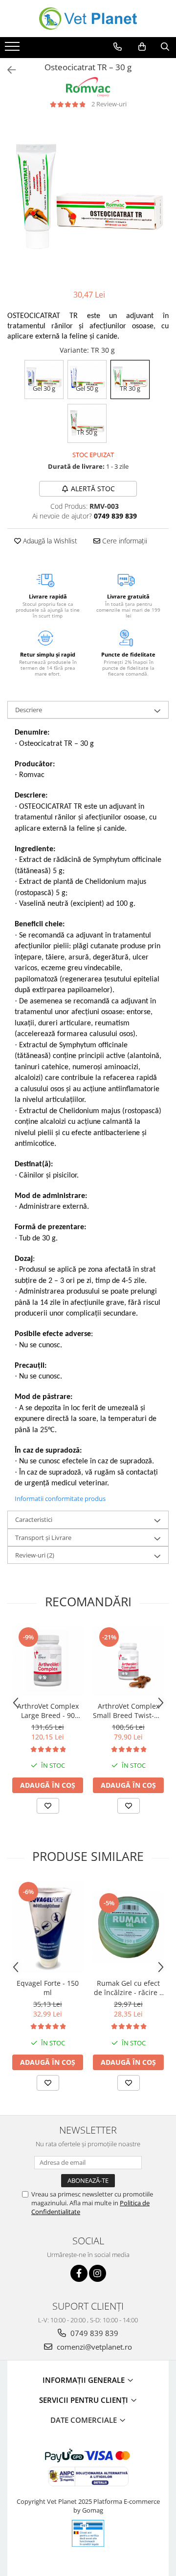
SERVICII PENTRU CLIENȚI (85, 2400)
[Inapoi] (7, 70)
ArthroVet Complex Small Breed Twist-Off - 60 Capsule (128, 1711)
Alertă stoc (93, 489)
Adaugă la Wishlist (49, 541)
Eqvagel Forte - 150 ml (48, 1988)
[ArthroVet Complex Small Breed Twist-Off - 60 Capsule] (128, 1661)
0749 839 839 (93, 2333)
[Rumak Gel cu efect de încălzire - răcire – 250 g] (128, 1927)
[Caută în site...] (165, 47)
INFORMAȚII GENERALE (85, 2380)
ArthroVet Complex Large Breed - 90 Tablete (48, 1711)
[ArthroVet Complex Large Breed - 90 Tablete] (48, 1661)
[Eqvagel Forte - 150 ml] (48, 1927)
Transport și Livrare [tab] (43, 1538)
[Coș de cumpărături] (142, 47)
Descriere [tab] (29, 710)
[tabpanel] (88, 199)
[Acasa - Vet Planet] (88, 19)
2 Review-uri (109, 104)
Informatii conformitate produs (60, 1498)
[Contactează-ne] (118, 47)
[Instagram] (98, 2273)
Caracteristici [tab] (34, 1519)
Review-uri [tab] (35, 1555)
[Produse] (13, 49)
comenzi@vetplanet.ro (93, 2347)
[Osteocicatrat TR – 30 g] (88, 199)
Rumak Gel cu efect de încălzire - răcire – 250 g (128, 1988)
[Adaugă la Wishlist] (48, 1806)
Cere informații (124, 541)
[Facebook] (79, 2273)
